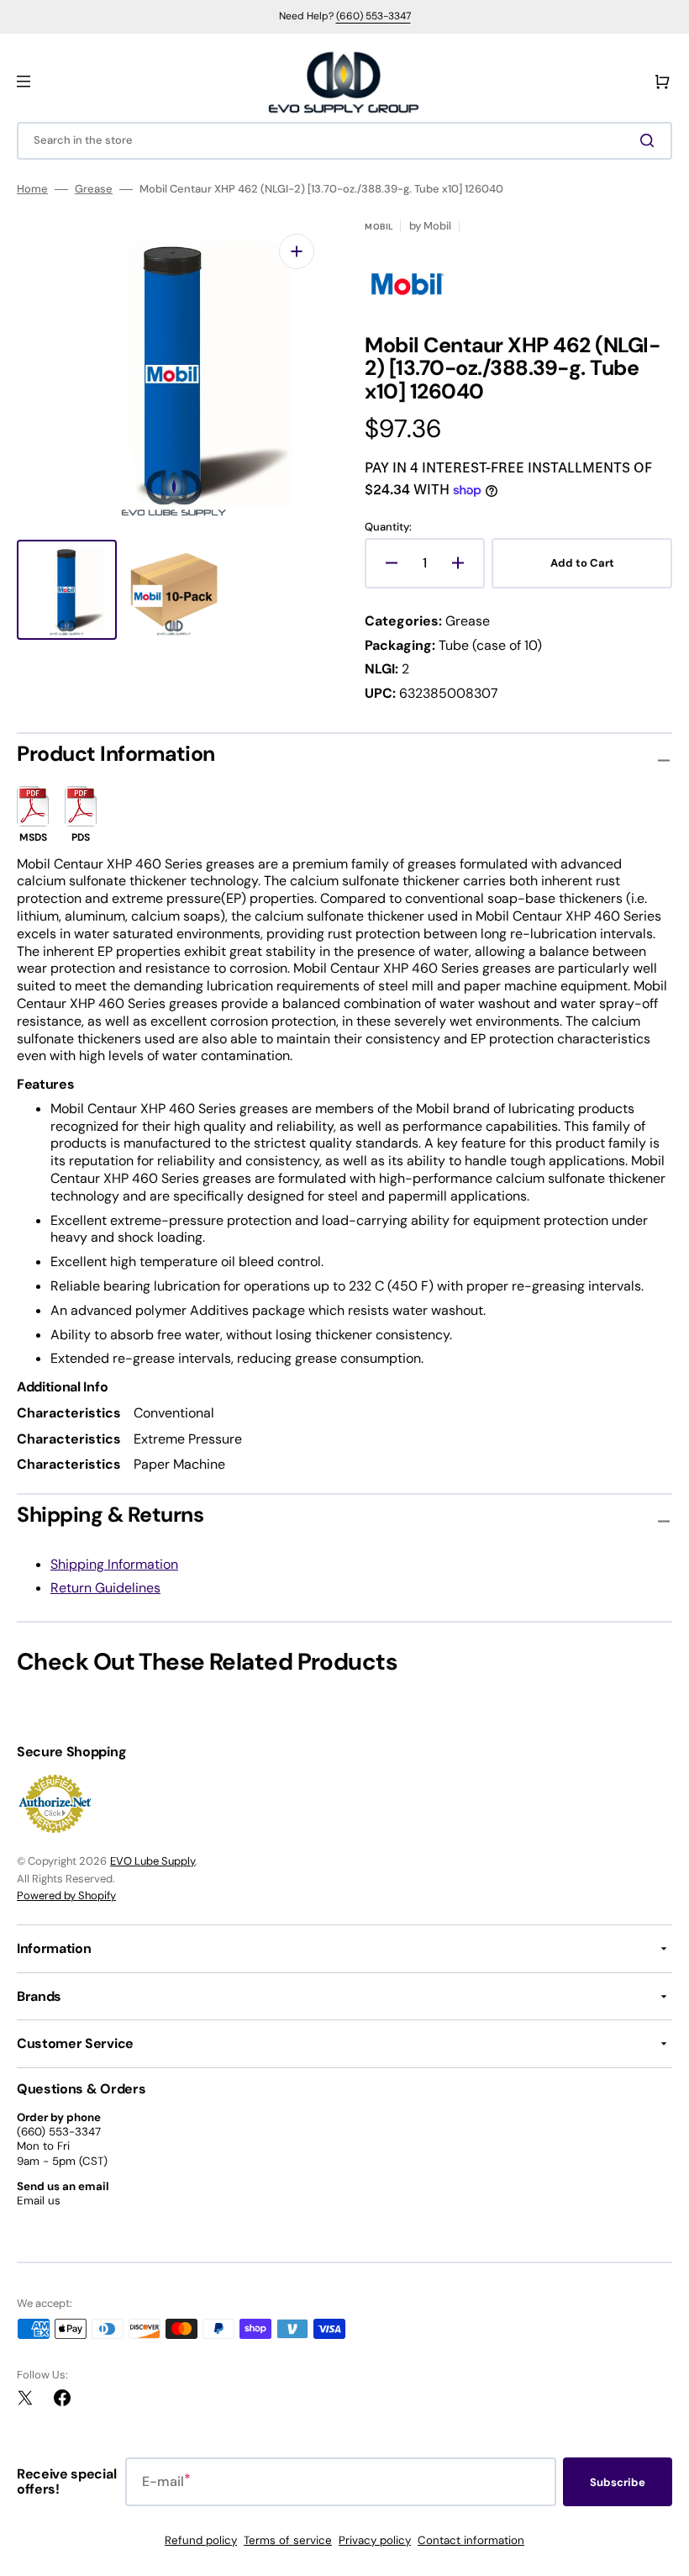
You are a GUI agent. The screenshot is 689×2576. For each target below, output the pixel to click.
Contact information (471, 2540)
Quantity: (388, 527)
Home (32, 189)
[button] (24, 82)
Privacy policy (375, 2540)
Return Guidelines (105, 1588)
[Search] (650, 140)
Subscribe (618, 2482)
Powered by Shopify (66, 1895)
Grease (94, 189)
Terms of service (288, 2540)
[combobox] (344, 141)
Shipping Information (114, 1564)
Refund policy (201, 2540)
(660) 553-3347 (373, 16)
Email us (39, 2201)
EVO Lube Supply (153, 1861)
